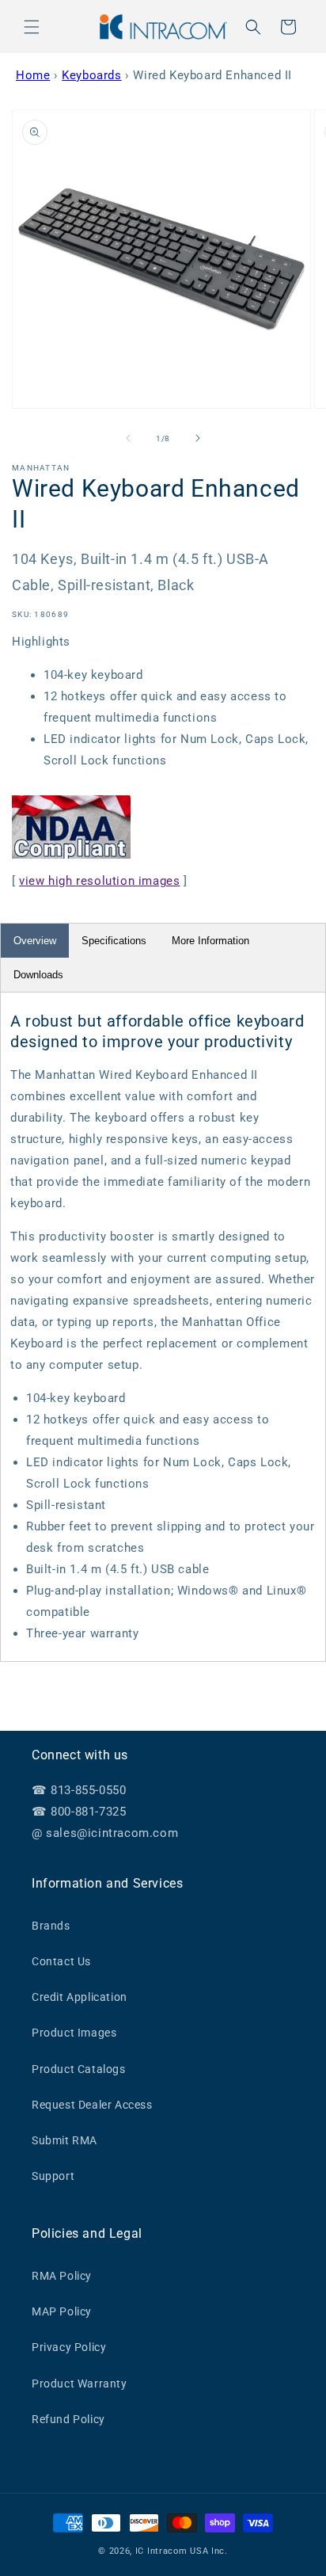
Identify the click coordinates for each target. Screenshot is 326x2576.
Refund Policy (68, 2419)
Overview (35, 941)
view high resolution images (99, 881)
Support (53, 2176)
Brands (51, 1926)
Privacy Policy (69, 2347)
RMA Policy (62, 2276)
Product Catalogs (79, 2069)
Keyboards (91, 75)
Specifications (114, 941)
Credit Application (80, 1997)
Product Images (74, 2033)
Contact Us (61, 1961)
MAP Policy (62, 2311)
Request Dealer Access (92, 2105)
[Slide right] (198, 438)
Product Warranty (80, 2384)
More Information (210, 941)
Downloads (38, 975)
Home (33, 75)
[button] (32, 27)
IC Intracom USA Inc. (182, 2551)
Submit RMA (64, 2140)
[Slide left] (128, 438)
